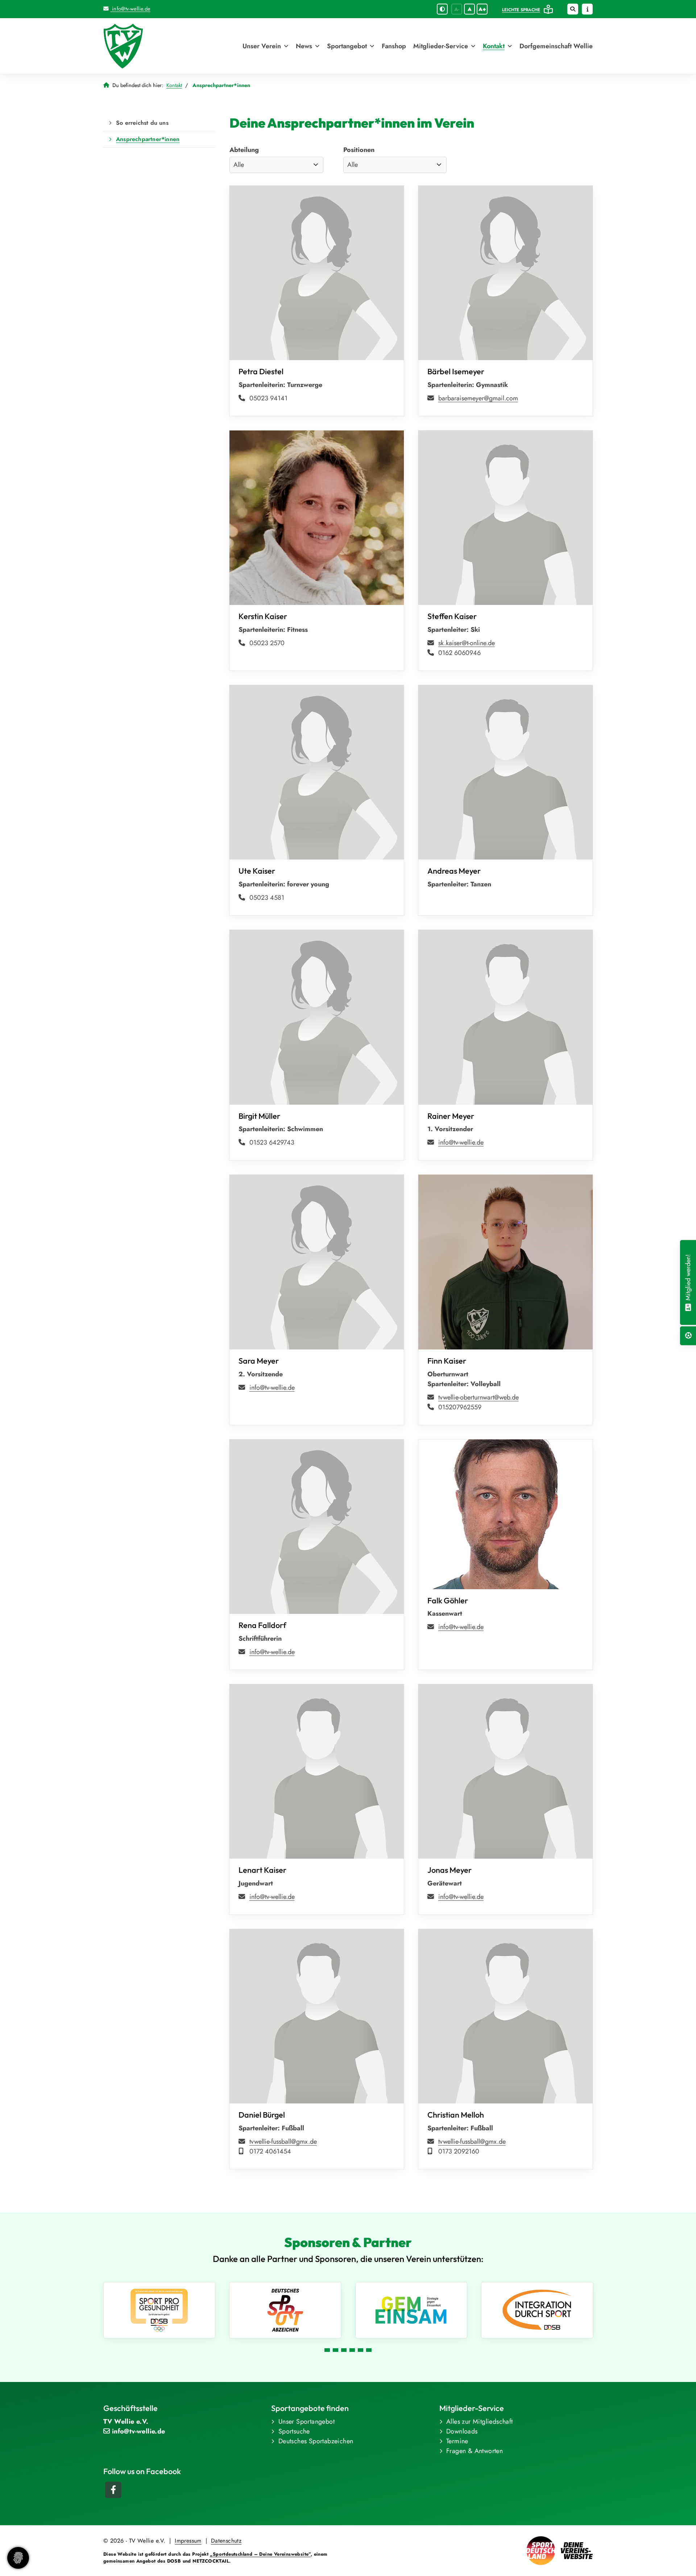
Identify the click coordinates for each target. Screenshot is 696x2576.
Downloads (462, 2431)
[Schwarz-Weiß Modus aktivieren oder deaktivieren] (442, 9)
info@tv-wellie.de (130, 9)
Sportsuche (294, 2431)
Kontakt (494, 46)
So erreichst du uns (142, 123)
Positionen (359, 150)
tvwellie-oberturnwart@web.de (478, 1397)
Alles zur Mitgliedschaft (480, 2422)
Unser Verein (262, 46)
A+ (482, 9)
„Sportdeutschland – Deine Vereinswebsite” (260, 2554)
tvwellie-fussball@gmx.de (283, 2142)
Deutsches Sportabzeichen (316, 2441)
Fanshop (394, 46)
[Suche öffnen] (573, 9)
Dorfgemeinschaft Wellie (556, 46)
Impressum (188, 2541)
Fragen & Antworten (475, 2451)
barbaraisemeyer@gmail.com (478, 398)
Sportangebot (347, 46)
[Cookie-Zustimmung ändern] (18, 2558)
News (304, 46)
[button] (327, 2350)
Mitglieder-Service (441, 46)
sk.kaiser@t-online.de (467, 643)
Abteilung (244, 150)
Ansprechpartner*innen (148, 139)
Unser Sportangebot (306, 2422)
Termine (457, 2441)
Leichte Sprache (521, 10)
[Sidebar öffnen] (587, 9)
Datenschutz (226, 2541)
